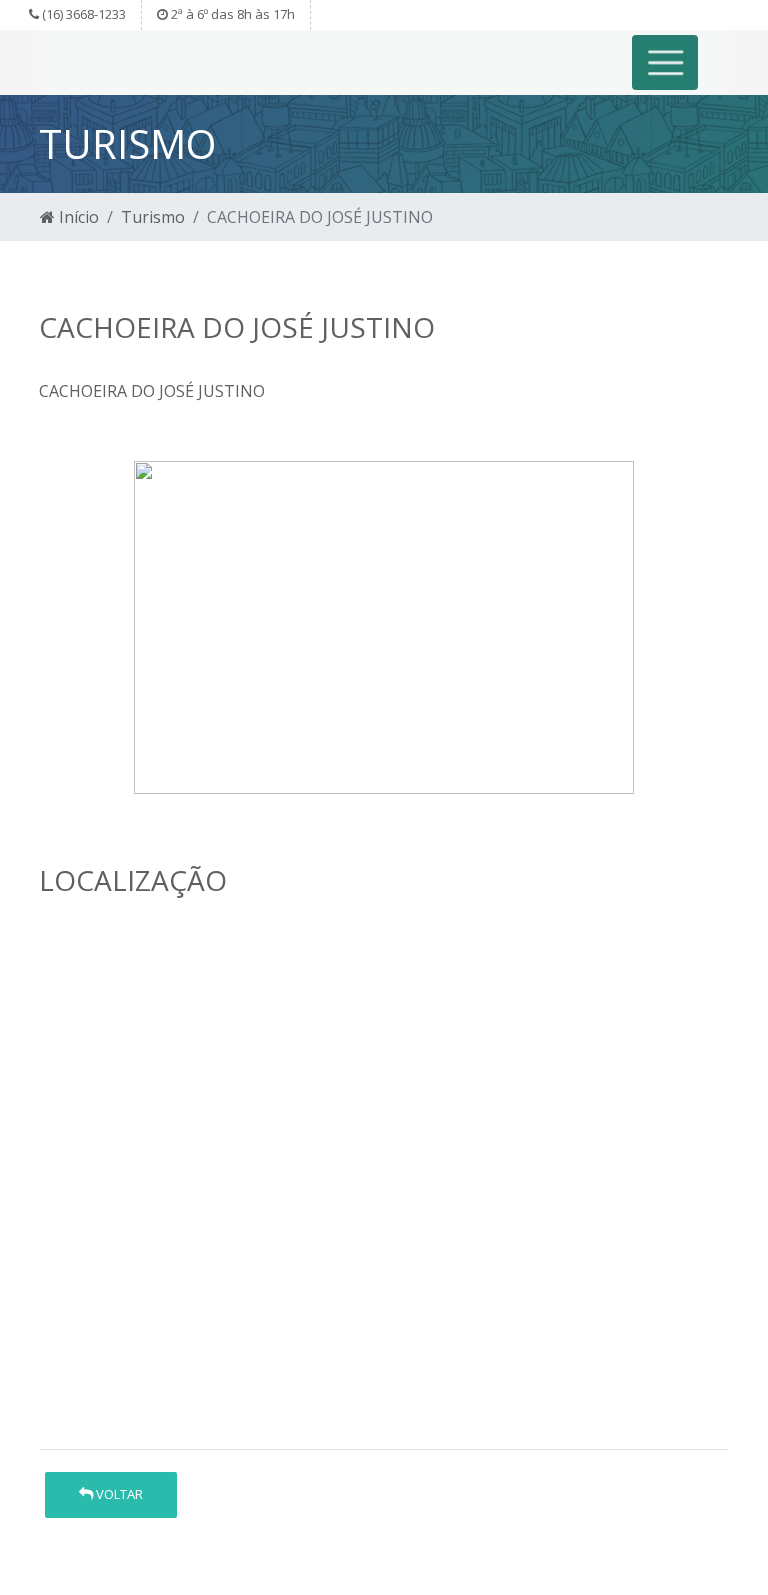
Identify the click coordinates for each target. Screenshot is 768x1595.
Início (77, 217)
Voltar (118, 1494)
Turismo (153, 217)
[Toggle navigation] (665, 62)
